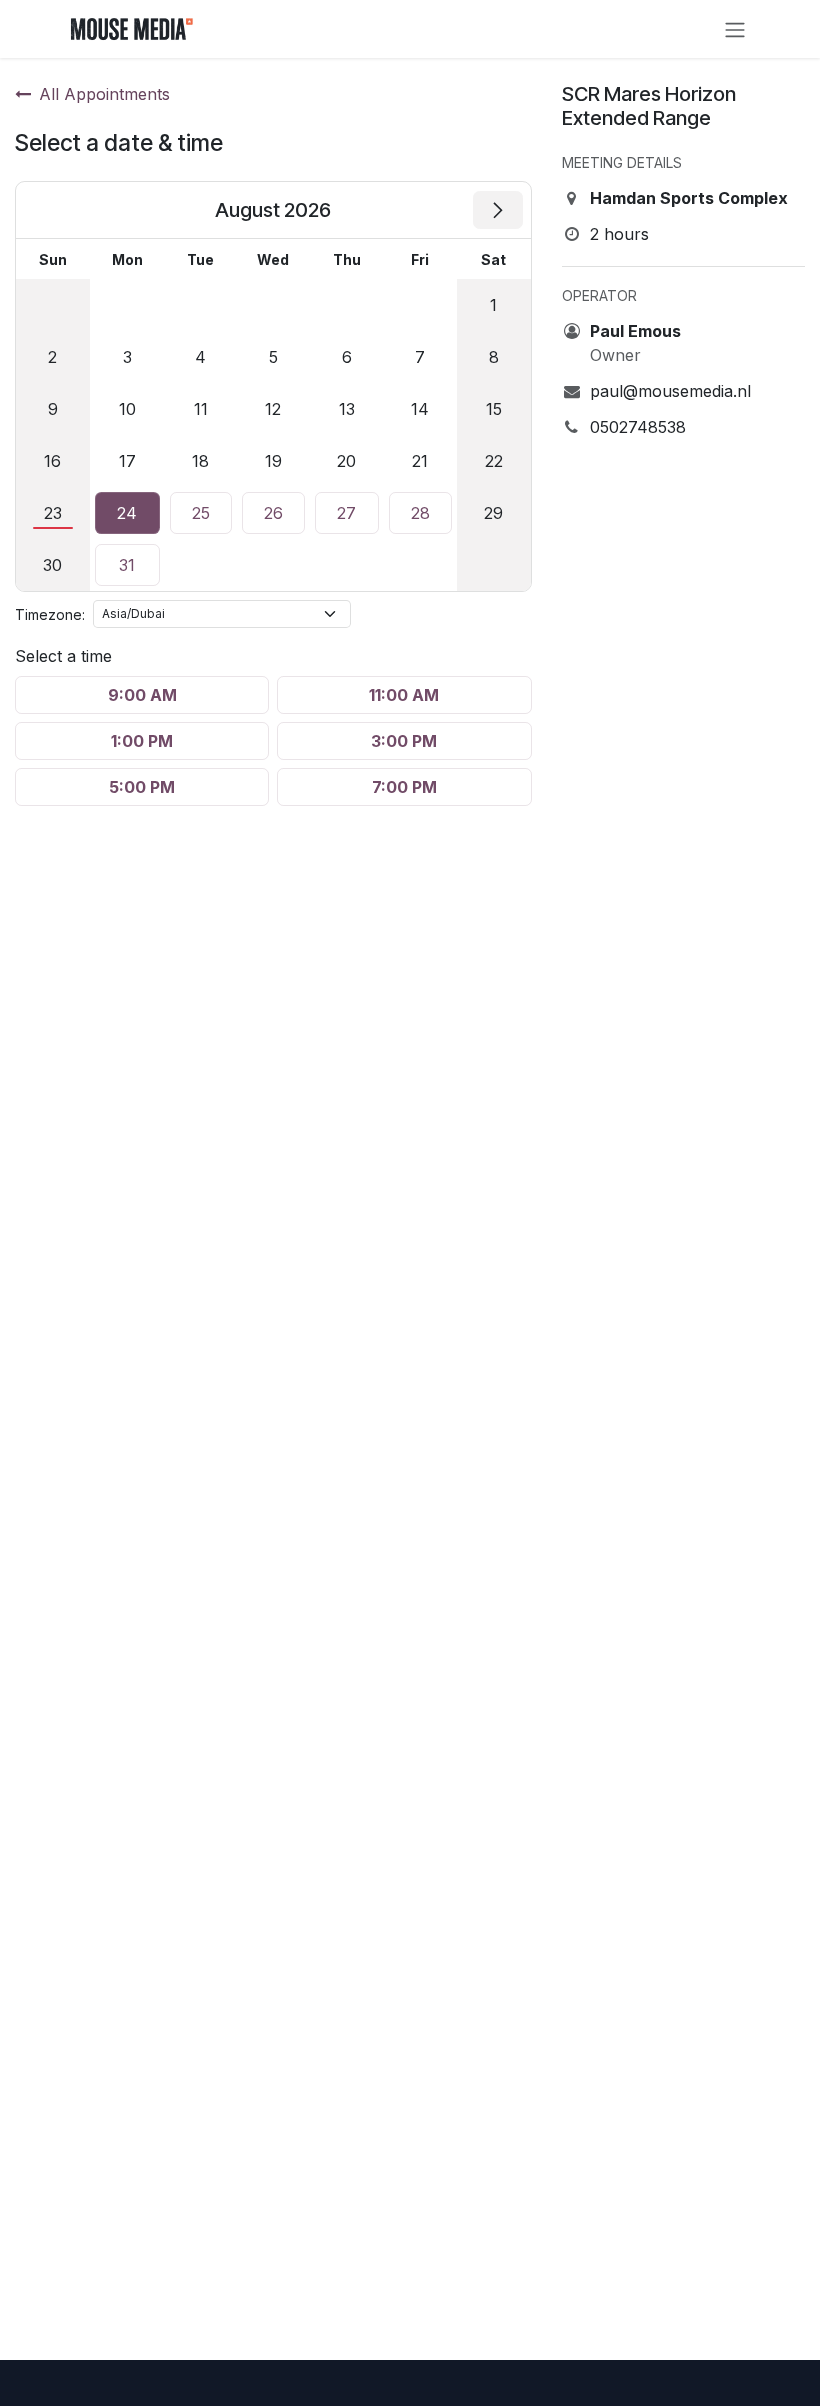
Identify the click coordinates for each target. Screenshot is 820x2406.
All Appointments (104, 94)
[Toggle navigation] (735, 29)
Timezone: (50, 614)
